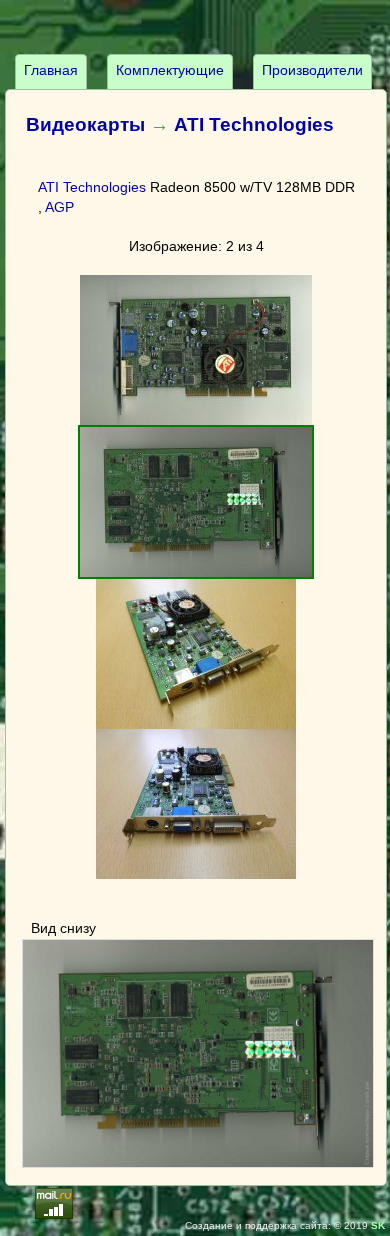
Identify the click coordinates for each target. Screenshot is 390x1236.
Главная (51, 70)
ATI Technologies (254, 124)
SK (378, 1225)
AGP (59, 207)
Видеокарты (85, 124)
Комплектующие (170, 70)
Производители (312, 70)
